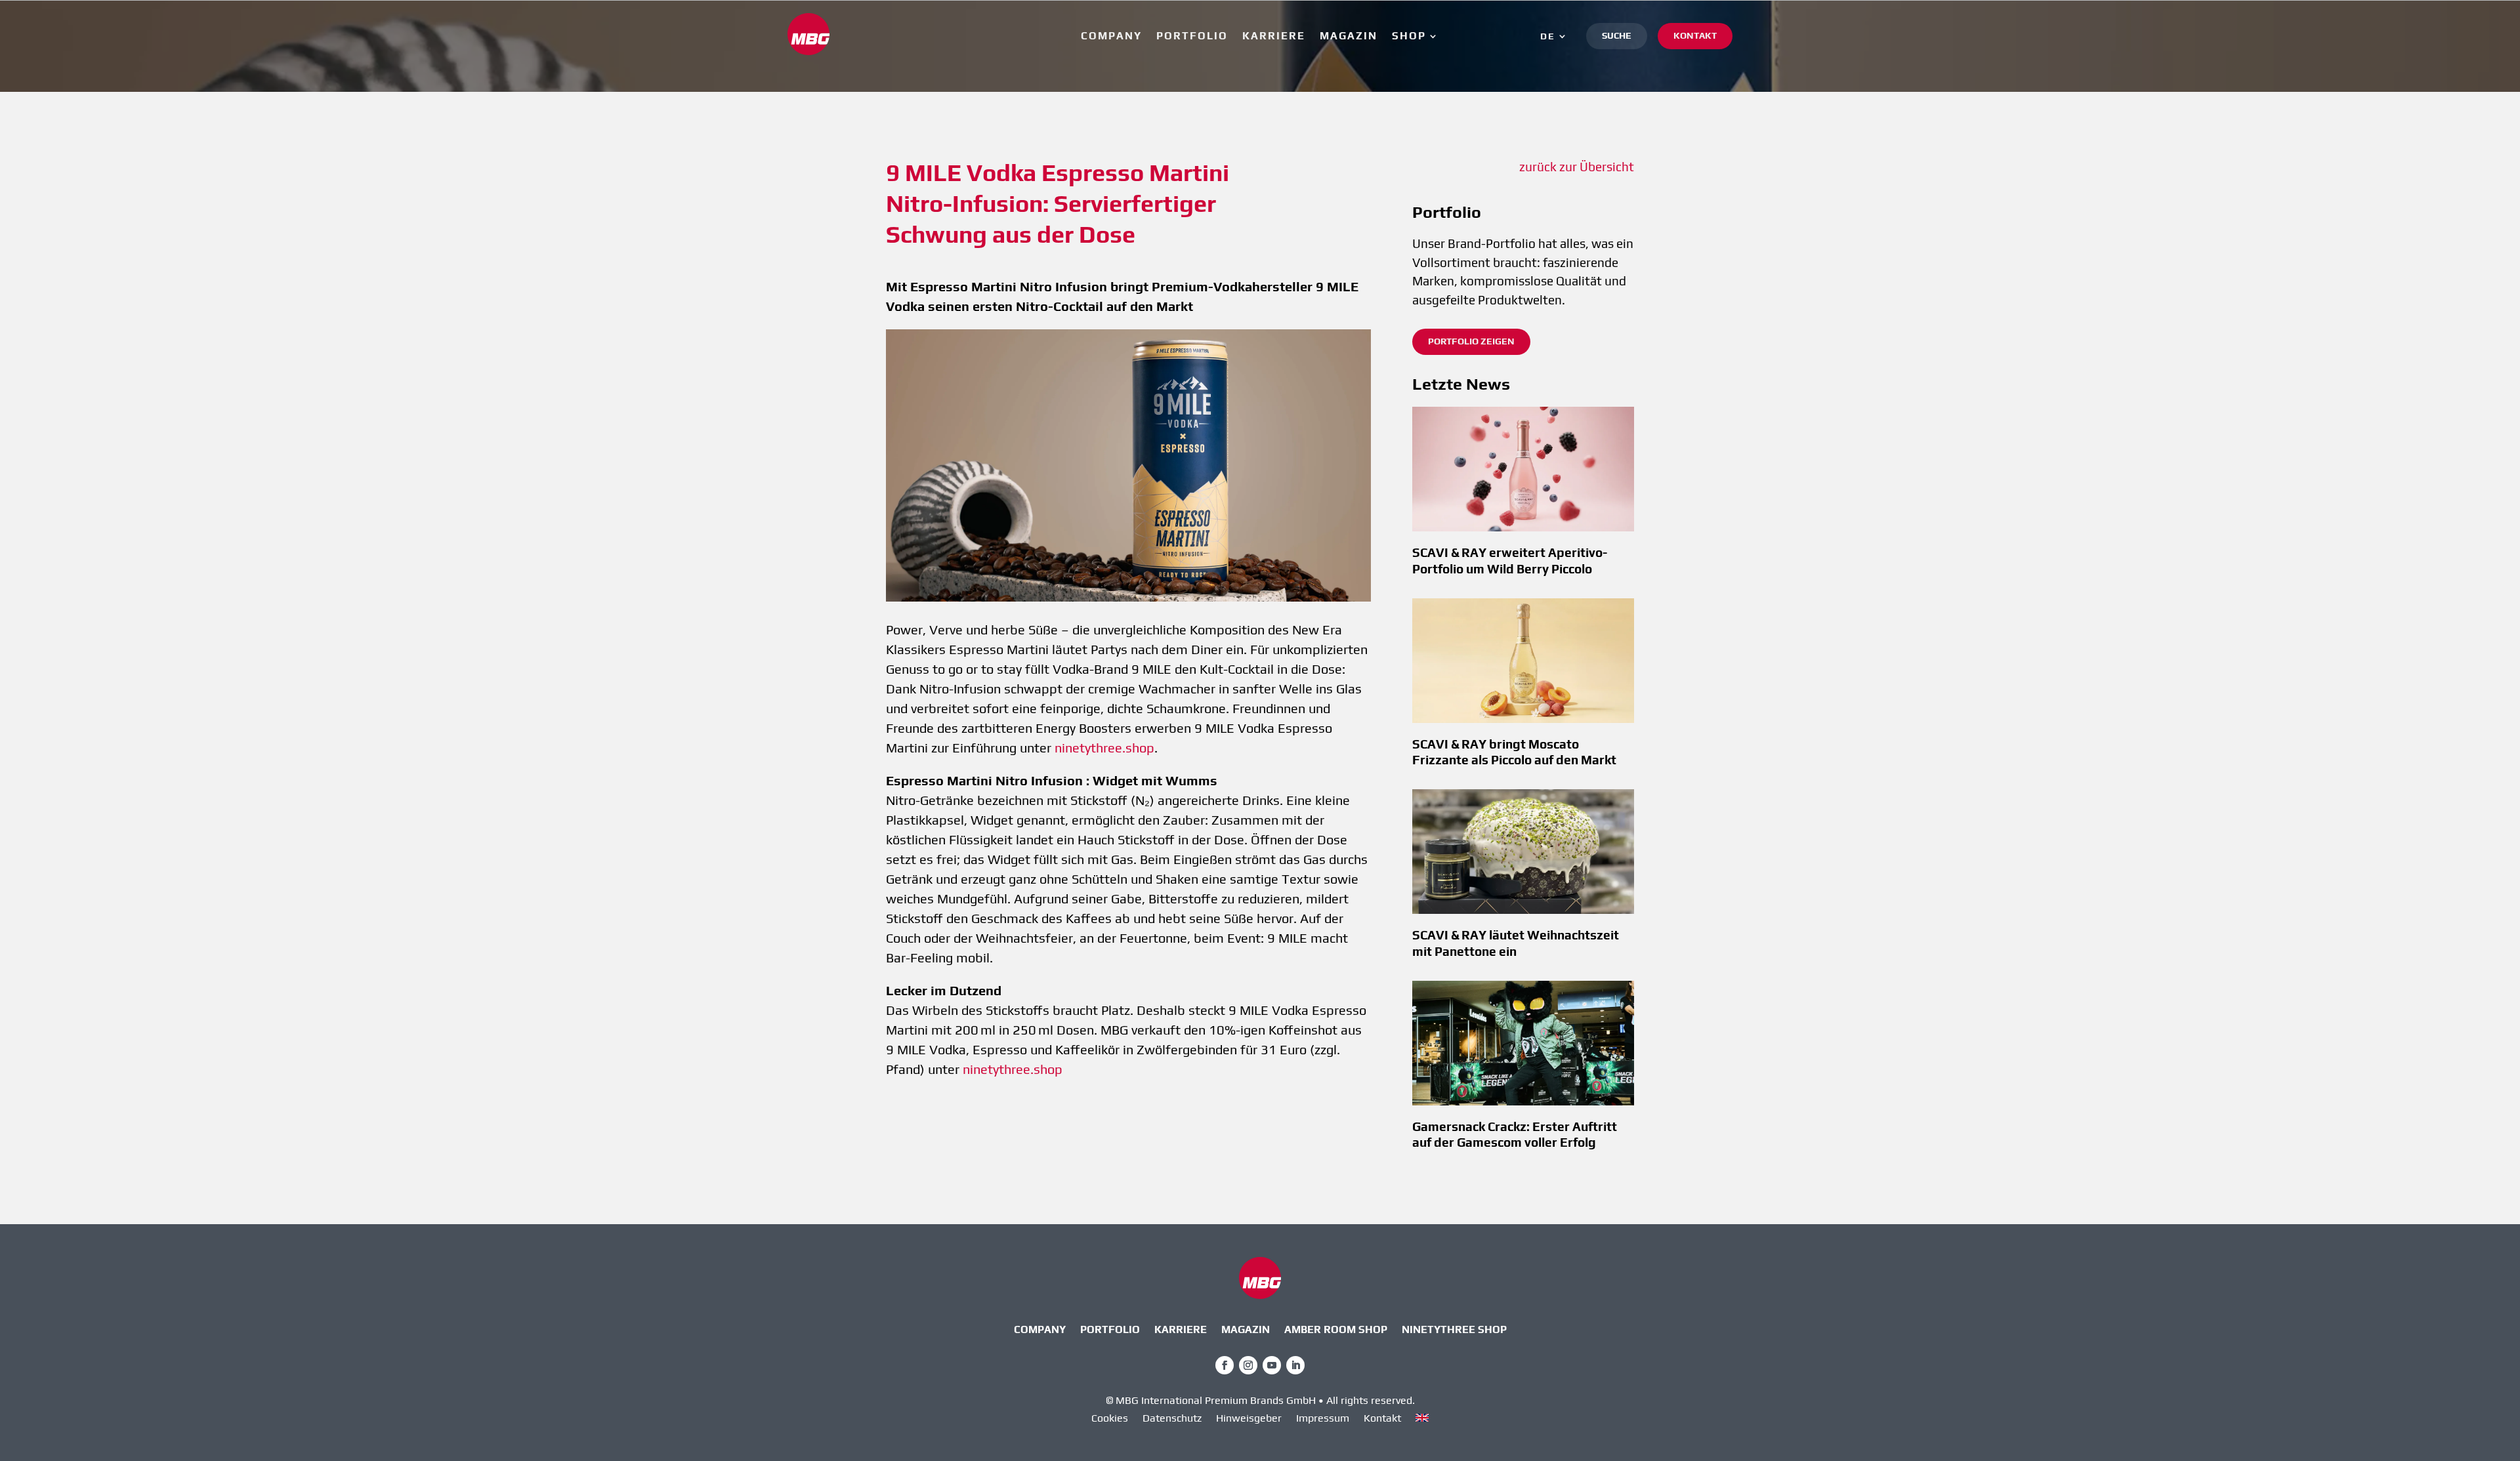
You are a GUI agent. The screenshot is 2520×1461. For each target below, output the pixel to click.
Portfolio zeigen (1471, 341)
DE (1548, 36)
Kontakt (1695, 35)
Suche (1617, 35)
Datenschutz (1172, 1419)
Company (1111, 37)
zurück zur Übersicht (1577, 167)
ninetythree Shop (1454, 1330)
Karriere (1274, 37)
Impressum (1323, 1419)
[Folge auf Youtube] (1272, 1365)
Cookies (1110, 1419)
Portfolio (1192, 37)
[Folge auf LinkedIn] (1295, 1365)
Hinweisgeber (1249, 1419)
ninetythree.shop (1104, 748)
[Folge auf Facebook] (1225, 1365)
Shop (1409, 37)
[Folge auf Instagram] (1248, 1365)
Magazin (1349, 37)
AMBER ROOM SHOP (1336, 1330)
